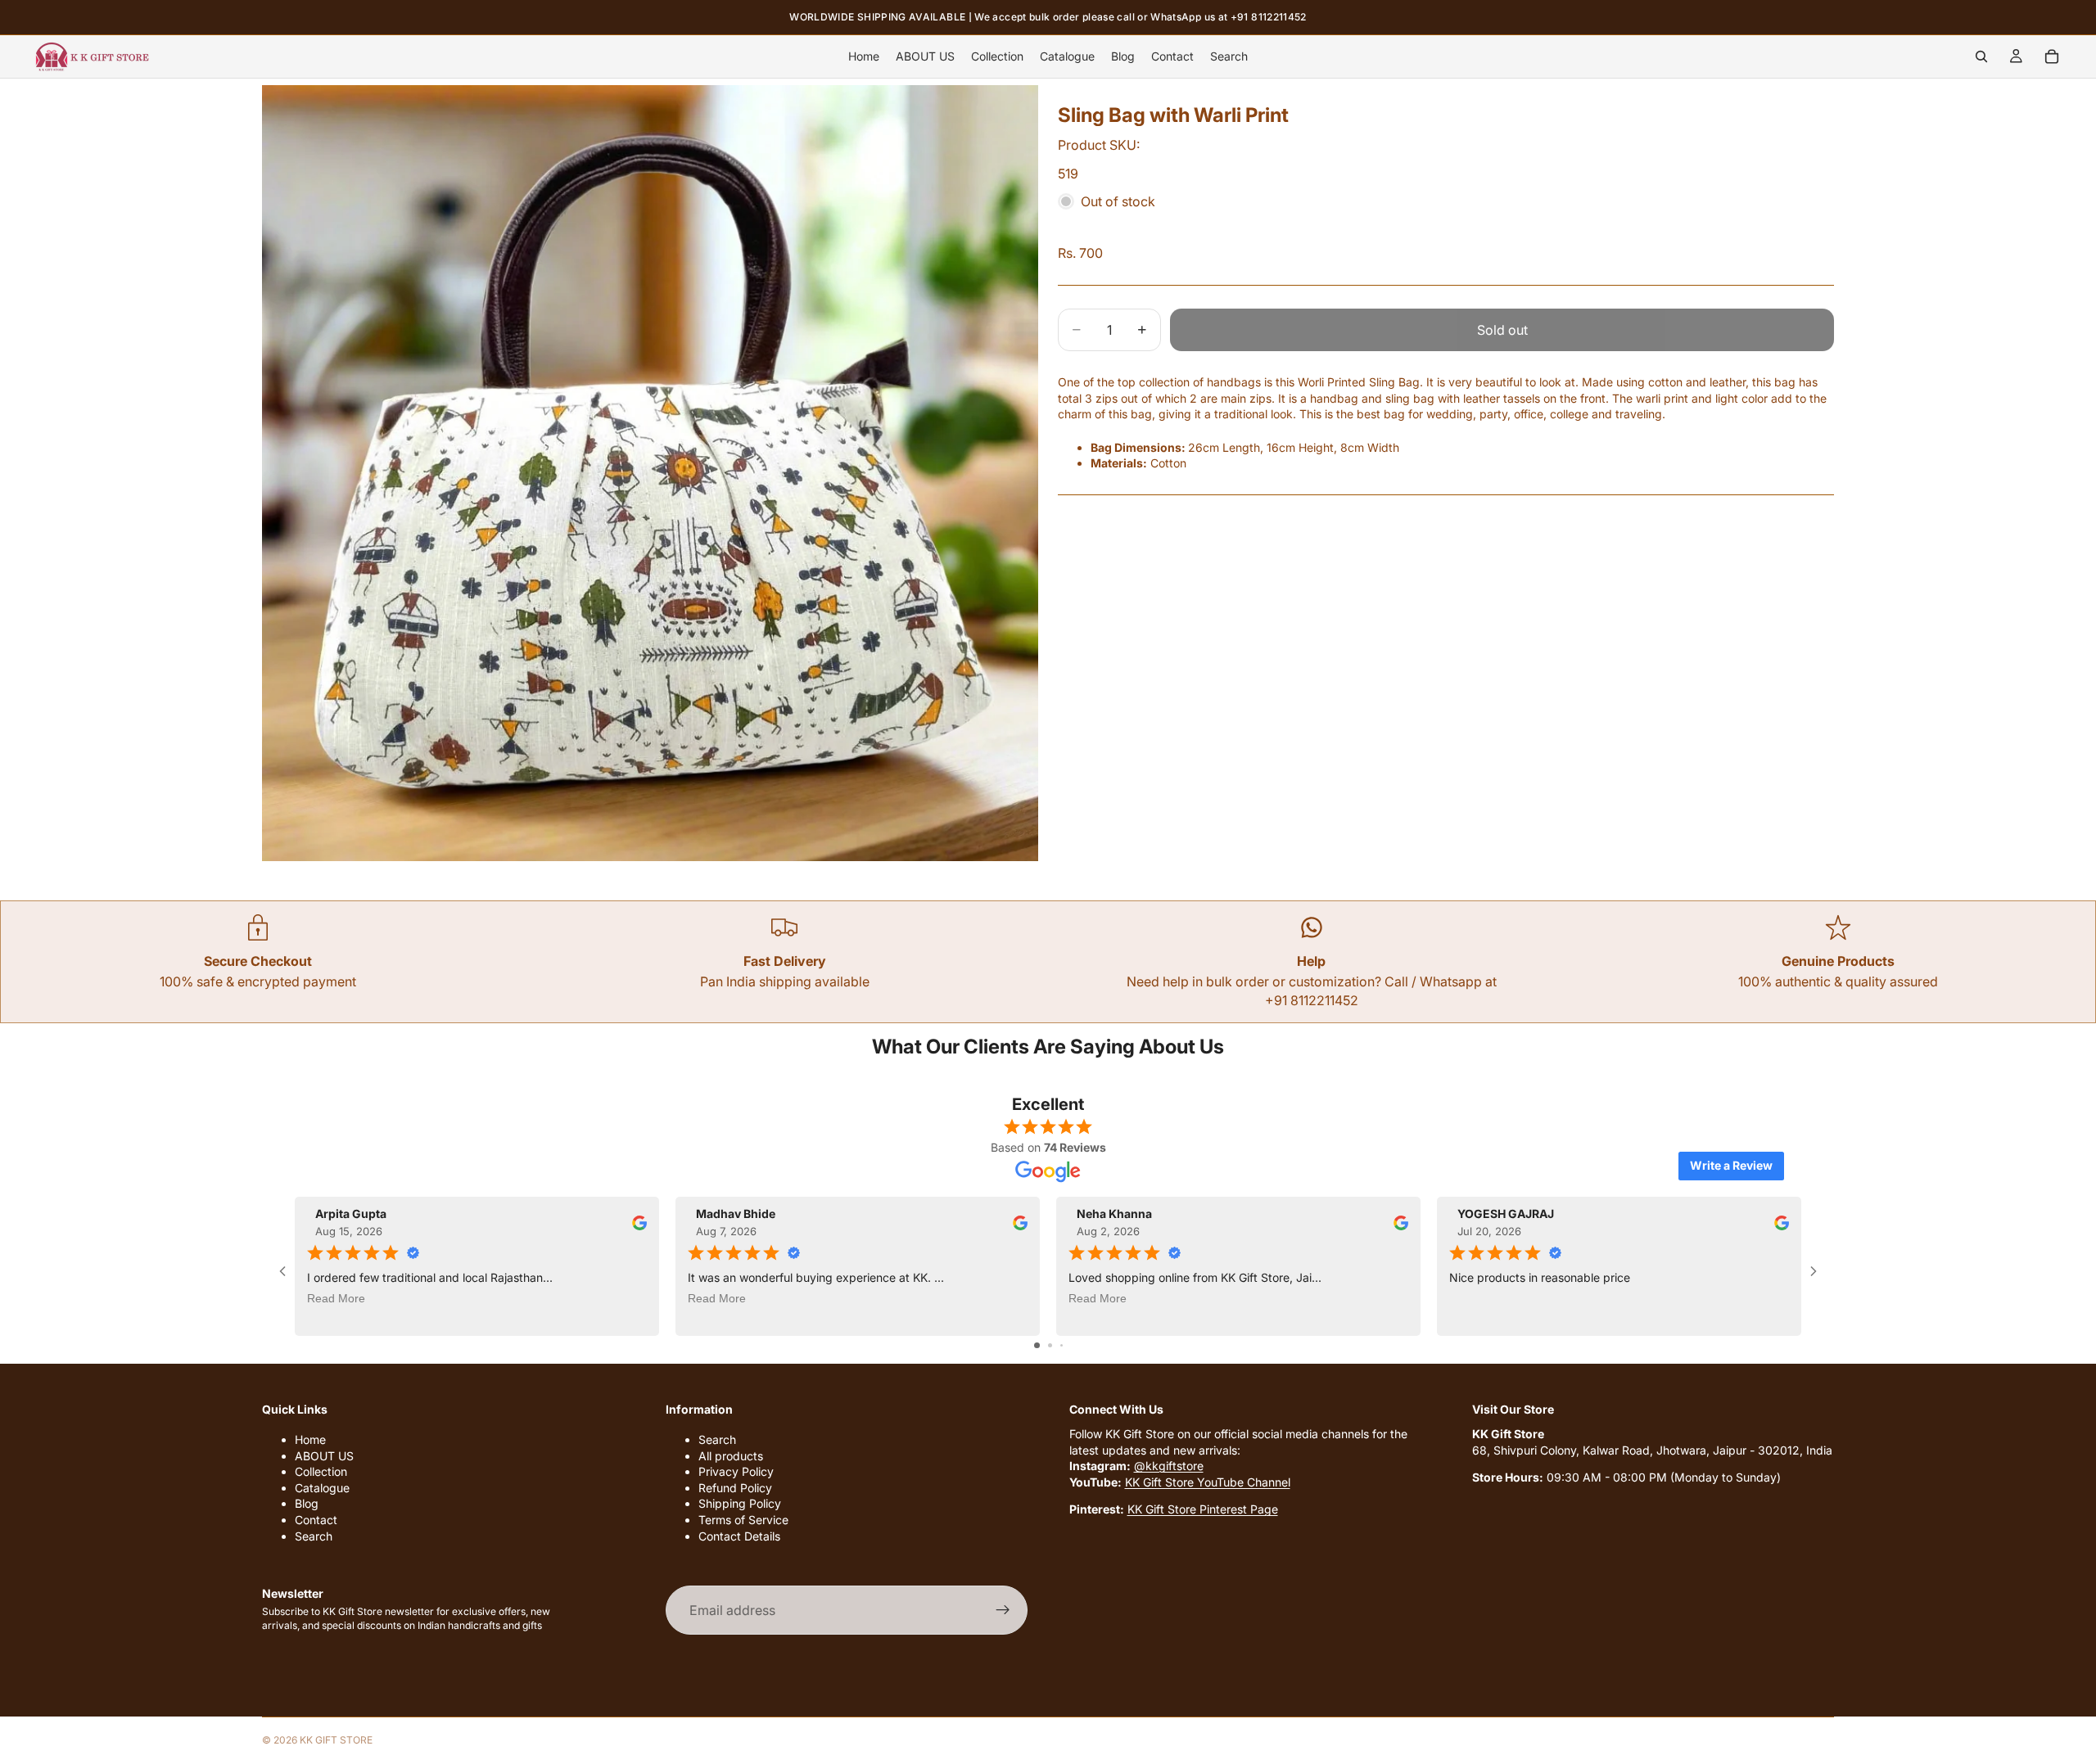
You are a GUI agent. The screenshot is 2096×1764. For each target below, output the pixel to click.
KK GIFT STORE (336, 1740)
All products (731, 1456)
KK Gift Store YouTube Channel (1208, 1482)
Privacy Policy (736, 1471)
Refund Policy (735, 1488)
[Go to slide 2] (1050, 1345)
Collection (321, 1471)
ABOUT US (324, 1456)
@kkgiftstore (1169, 1466)
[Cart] (2052, 56)
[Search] (1981, 56)
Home (310, 1439)
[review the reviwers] (639, 1222)
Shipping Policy (740, 1503)
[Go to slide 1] (1037, 1345)
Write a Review (1731, 1165)
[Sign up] (1003, 1610)
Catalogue (322, 1488)
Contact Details (739, 1536)
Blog (307, 1503)
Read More (336, 1297)
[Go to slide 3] (1062, 1345)
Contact (316, 1520)
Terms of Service (743, 1520)
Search (314, 1536)
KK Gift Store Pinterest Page (1203, 1509)
